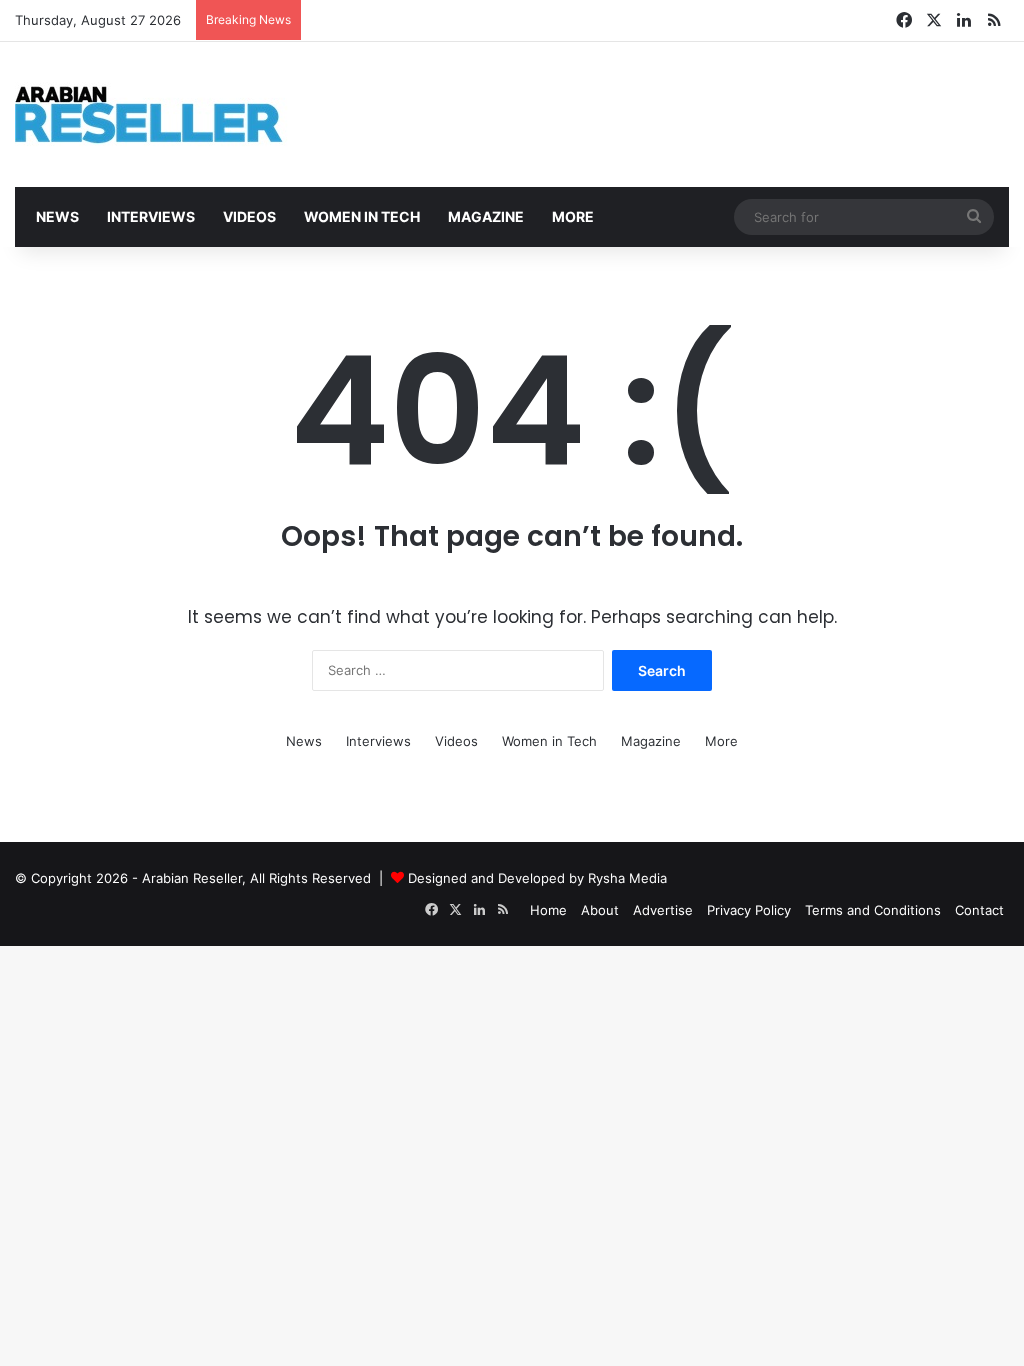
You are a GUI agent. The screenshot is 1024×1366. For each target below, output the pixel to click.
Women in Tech (360, 216)
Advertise (663, 910)
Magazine (484, 216)
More (571, 216)
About (600, 910)
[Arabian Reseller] (165, 114)
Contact (979, 910)
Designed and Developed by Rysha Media (537, 878)
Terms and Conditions (873, 910)
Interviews (149, 216)
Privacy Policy (749, 910)
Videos (248, 216)
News (56, 216)
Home (548, 910)
